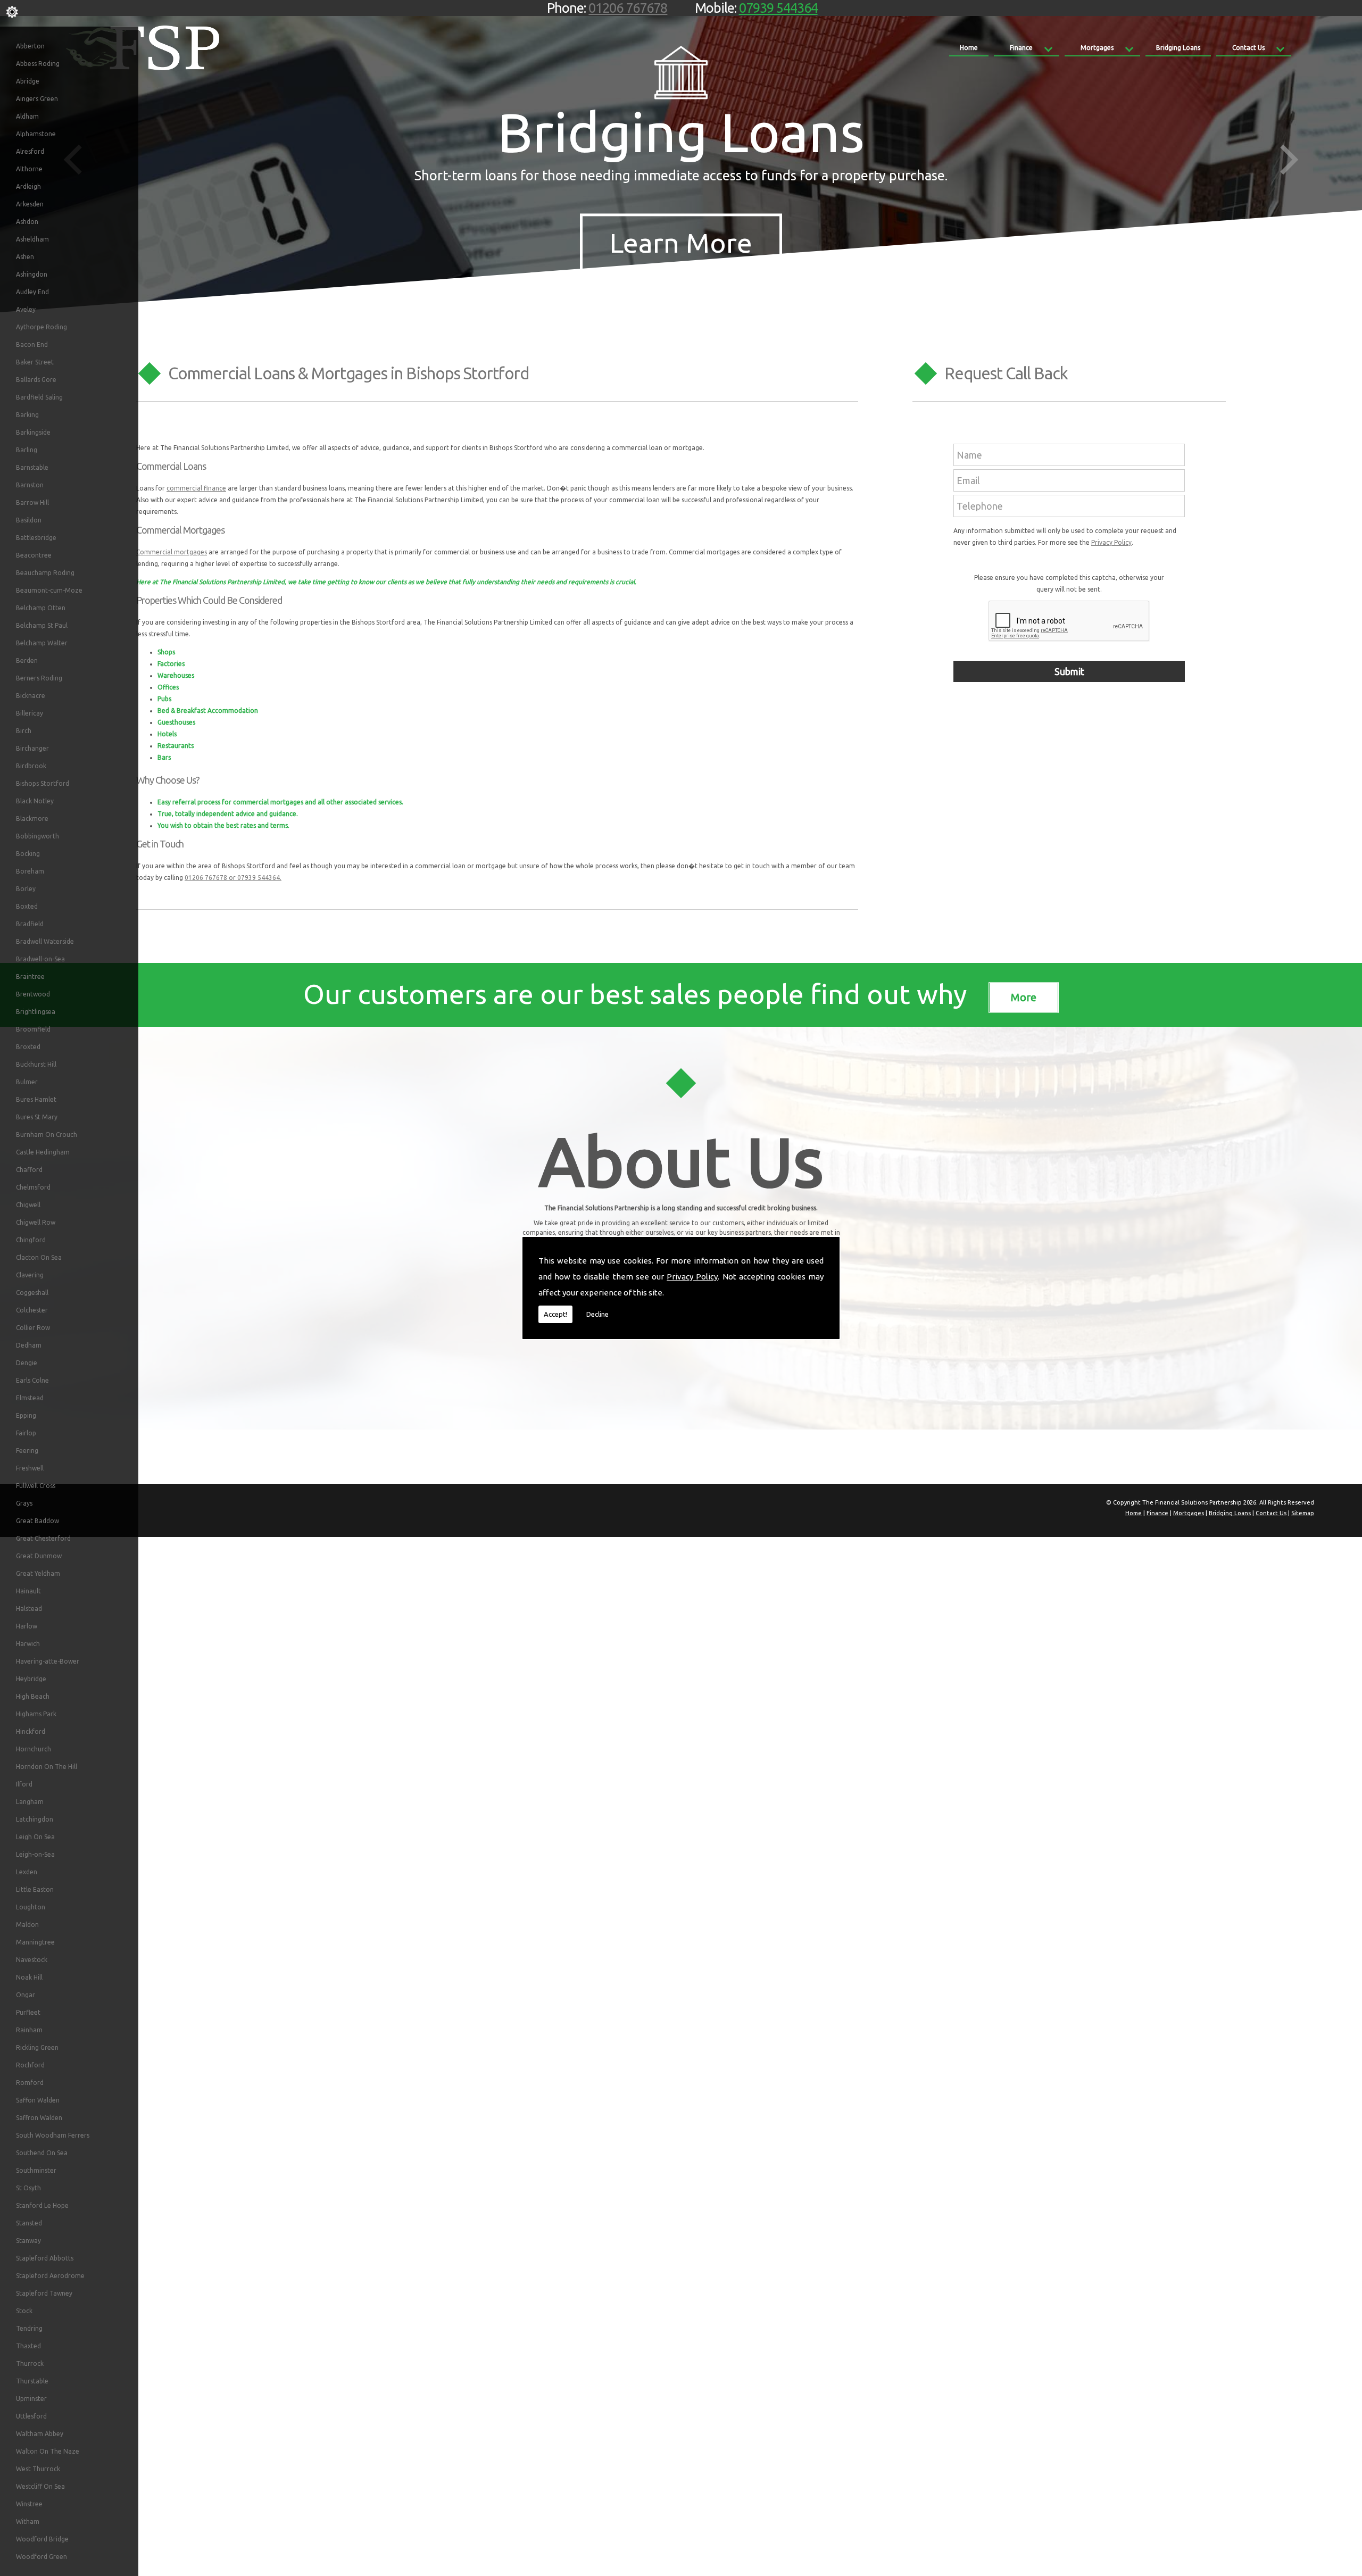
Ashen (25, 257)
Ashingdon (32, 274)
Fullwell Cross (36, 1486)
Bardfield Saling (39, 397)
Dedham (29, 1345)
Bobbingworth (38, 836)
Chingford (31, 1240)
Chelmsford (33, 1187)
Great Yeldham (38, 1573)
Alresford (30, 151)
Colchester (32, 1310)
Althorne (29, 169)
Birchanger (32, 748)
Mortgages (1097, 48)
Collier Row (33, 1328)
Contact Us (1248, 48)
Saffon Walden (38, 2100)
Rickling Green (37, 2047)
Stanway (28, 2241)
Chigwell (28, 1205)
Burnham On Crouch (47, 1135)
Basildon (29, 520)
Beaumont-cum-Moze (49, 590)
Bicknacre (31, 696)
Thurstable (32, 2381)
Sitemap (1303, 1513)
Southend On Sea (42, 2153)
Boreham (30, 871)
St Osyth (28, 2188)
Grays (24, 1503)
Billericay (30, 713)
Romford (30, 2083)
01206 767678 (628, 8)
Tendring (29, 2328)
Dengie (27, 1363)
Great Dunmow (39, 1556)
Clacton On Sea (39, 1257)
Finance (1021, 48)
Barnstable (32, 467)
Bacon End (32, 344)
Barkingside (33, 432)
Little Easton (35, 1889)
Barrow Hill (32, 502)
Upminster (31, 2399)
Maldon (27, 1925)
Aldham (27, 116)
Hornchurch (34, 1749)
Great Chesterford (43, 1538)
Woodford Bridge (42, 2539)
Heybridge (31, 1679)
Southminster (36, 2170)
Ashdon (27, 222)
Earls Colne (32, 1380)
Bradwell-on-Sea (40, 959)
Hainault (28, 1591)
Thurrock (30, 2363)
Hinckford (31, 1731)
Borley (26, 889)
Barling (27, 450)
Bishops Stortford (43, 783)
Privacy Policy (692, 1277)
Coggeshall (32, 1293)
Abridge (28, 81)
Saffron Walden (39, 2118)
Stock (24, 2311)
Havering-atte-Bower (48, 1661)
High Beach (33, 1696)
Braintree (30, 977)
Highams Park (36, 1714)
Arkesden (30, 204)
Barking (27, 415)
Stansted (29, 2223)
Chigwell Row (36, 1222)
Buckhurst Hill (36, 1064)
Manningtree (35, 1942)
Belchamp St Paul (42, 625)
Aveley (26, 309)
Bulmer (27, 1082)
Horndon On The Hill (47, 1767)
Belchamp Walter (42, 643)
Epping (26, 1415)
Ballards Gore (36, 380)
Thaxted (28, 2346)
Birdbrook (31, 766)
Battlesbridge (36, 538)
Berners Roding (39, 678)
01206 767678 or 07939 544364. (233, 878)
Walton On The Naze (48, 2451)
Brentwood (33, 994)
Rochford (30, 2065)
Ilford (24, 1784)
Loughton (31, 1907)
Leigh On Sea (35, 1837)
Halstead (29, 1609)
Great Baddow (38, 1521)
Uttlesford (31, 2416)
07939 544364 (778, 8)
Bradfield (30, 924)
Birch (24, 731)
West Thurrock (38, 2469)
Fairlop (26, 1433)
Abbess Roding (38, 64)
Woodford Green (41, 2557)
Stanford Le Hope (42, 2205)
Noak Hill (29, 1977)
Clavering (30, 1275)
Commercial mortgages (172, 552)
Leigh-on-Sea (35, 1854)
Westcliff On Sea (40, 2486)
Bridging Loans (1178, 48)
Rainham (29, 2030)
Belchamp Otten (41, 608)
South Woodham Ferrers (53, 2135)
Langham (30, 1802)
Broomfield (33, 1029)
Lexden (27, 1872)
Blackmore (32, 818)
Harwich (28, 1644)
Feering (27, 1451)
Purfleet (28, 2012)
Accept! (555, 1314)
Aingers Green (37, 99)
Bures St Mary (37, 1117)
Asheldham (32, 239)
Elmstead (30, 1398)
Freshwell (30, 1468)
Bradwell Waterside (45, 941)
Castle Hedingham (43, 1152)
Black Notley (35, 801)
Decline (597, 1314)
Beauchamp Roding (45, 573)
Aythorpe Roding (41, 327)
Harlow (27, 1626)
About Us (681, 1161)
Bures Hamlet (36, 1099)
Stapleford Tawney (44, 2293)
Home (969, 48)
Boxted (27, 906)
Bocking (28, 854)
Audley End (32, 292)
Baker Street (35, 362)
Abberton (30, 46)
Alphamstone (36, 134)
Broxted (28, 1047)
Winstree (29, 2504)
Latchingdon (35, 1819)
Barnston (30, 485)
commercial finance (196, 488)
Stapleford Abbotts (45, 2258)
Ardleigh (28, 186)
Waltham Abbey (40, 2434)
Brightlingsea (36, 1012)
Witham (28, 2521)
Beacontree (34, 555)
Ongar (26, 1995)
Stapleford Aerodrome (50, 2276)
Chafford (29, 1170)
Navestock (32, 1960)
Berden (27, 660)
